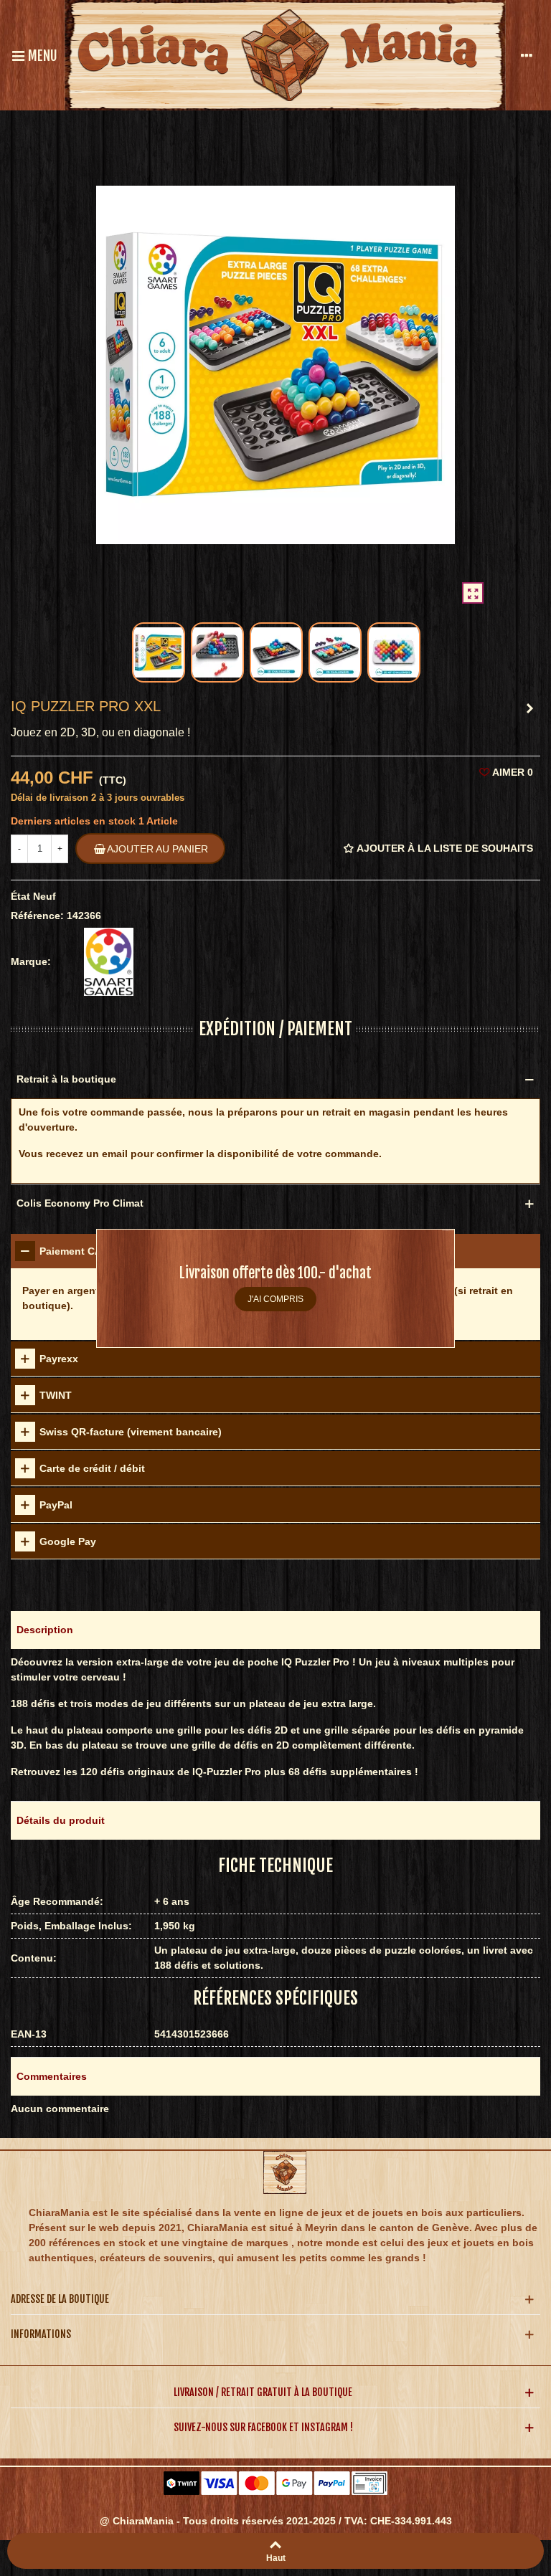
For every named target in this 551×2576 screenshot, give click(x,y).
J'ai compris (275, 1299)
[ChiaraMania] (285, 55)
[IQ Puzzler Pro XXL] (473, 593)
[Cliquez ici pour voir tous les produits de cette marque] (109, 962)
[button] (275, 1630)
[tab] (275, 1359)
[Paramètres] (527, 55)
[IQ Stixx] (529, 708)
